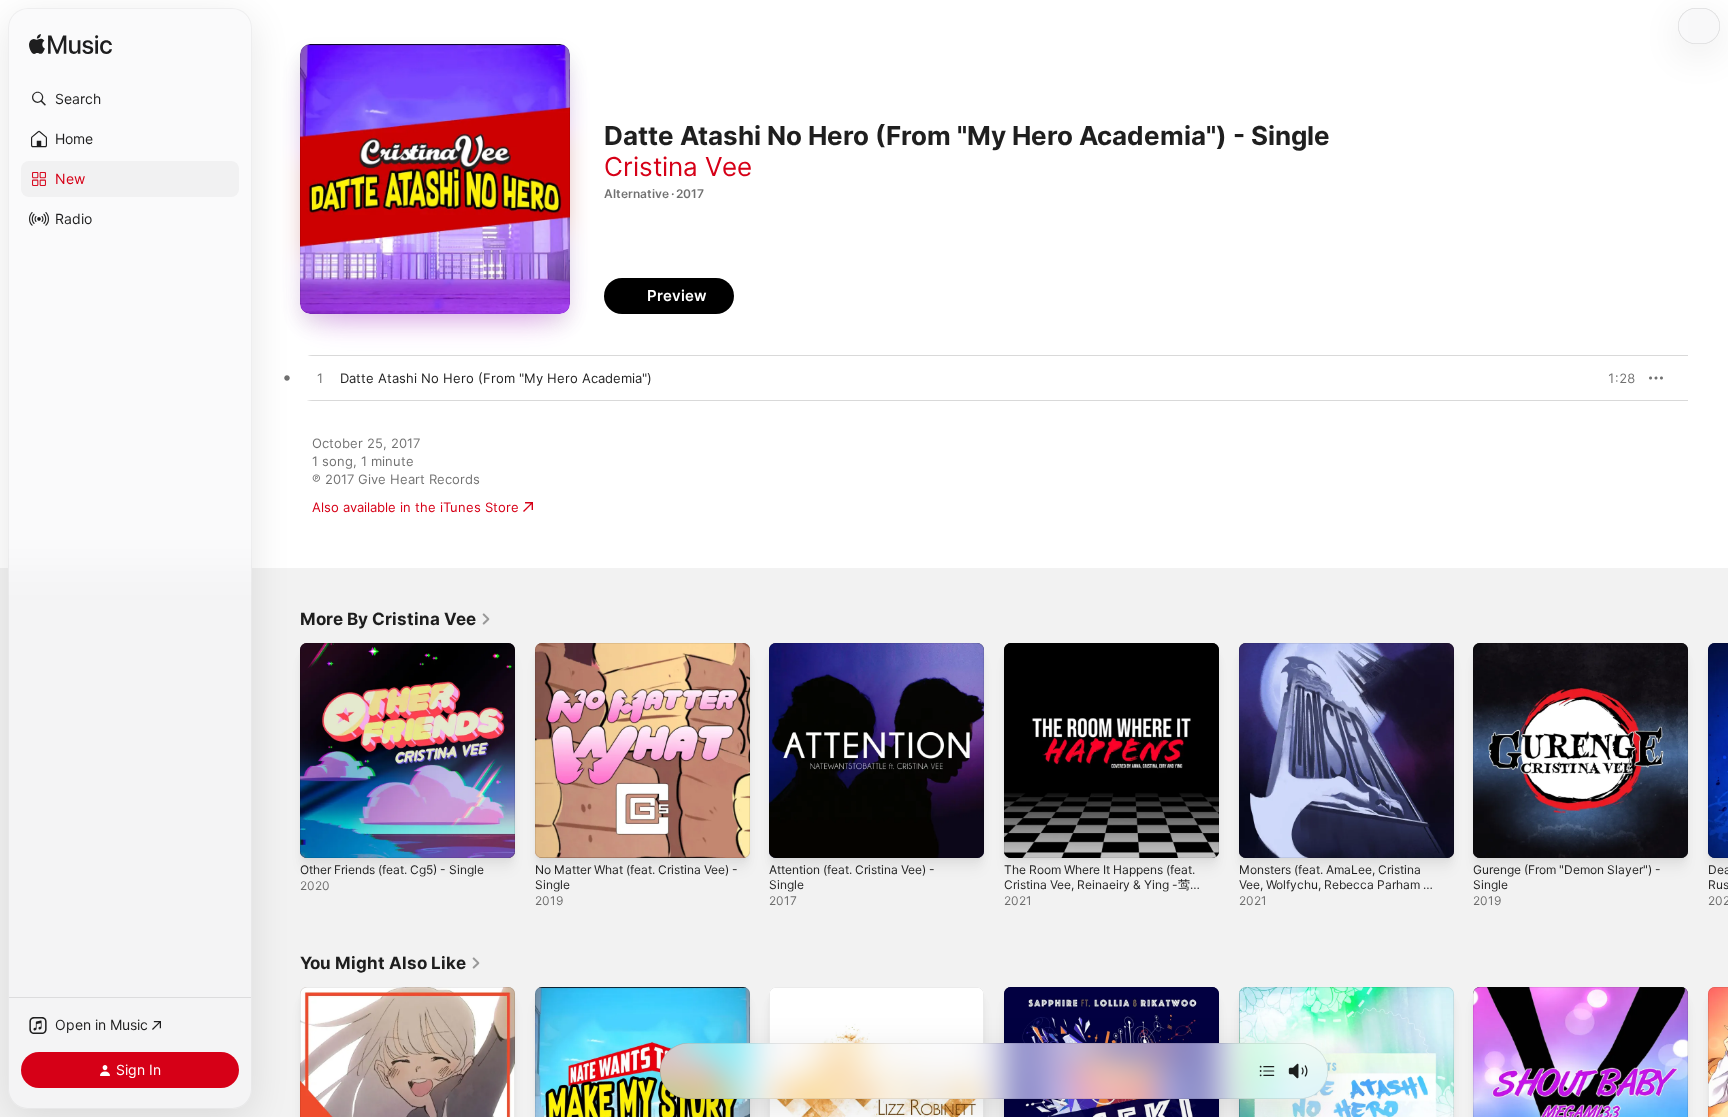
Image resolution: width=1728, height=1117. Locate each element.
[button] (130, 99)
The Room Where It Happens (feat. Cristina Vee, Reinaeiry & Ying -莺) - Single (1099, 667)
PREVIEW (1613, 378)
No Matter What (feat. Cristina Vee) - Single (629, 659)
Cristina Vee (678, 166)
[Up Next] (1267, 1071)
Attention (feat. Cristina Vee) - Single (864, 659)
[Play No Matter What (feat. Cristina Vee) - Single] (560, 833)
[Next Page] (1708, 750)
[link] (396, 619)
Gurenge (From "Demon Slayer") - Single (1578, 659)
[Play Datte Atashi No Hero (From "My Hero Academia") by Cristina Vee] (320, 379)
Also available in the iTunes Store (415, 507)
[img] (70, 45)
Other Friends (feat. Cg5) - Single (405, 651)
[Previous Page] (280, 750)
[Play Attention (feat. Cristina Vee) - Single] (794, 833)
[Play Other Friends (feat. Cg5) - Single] (325, 833)
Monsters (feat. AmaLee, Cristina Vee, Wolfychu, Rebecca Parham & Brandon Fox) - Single (1345, 667)
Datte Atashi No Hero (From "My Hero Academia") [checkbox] (496, 378)
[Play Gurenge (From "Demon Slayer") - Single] (1498, 833)
